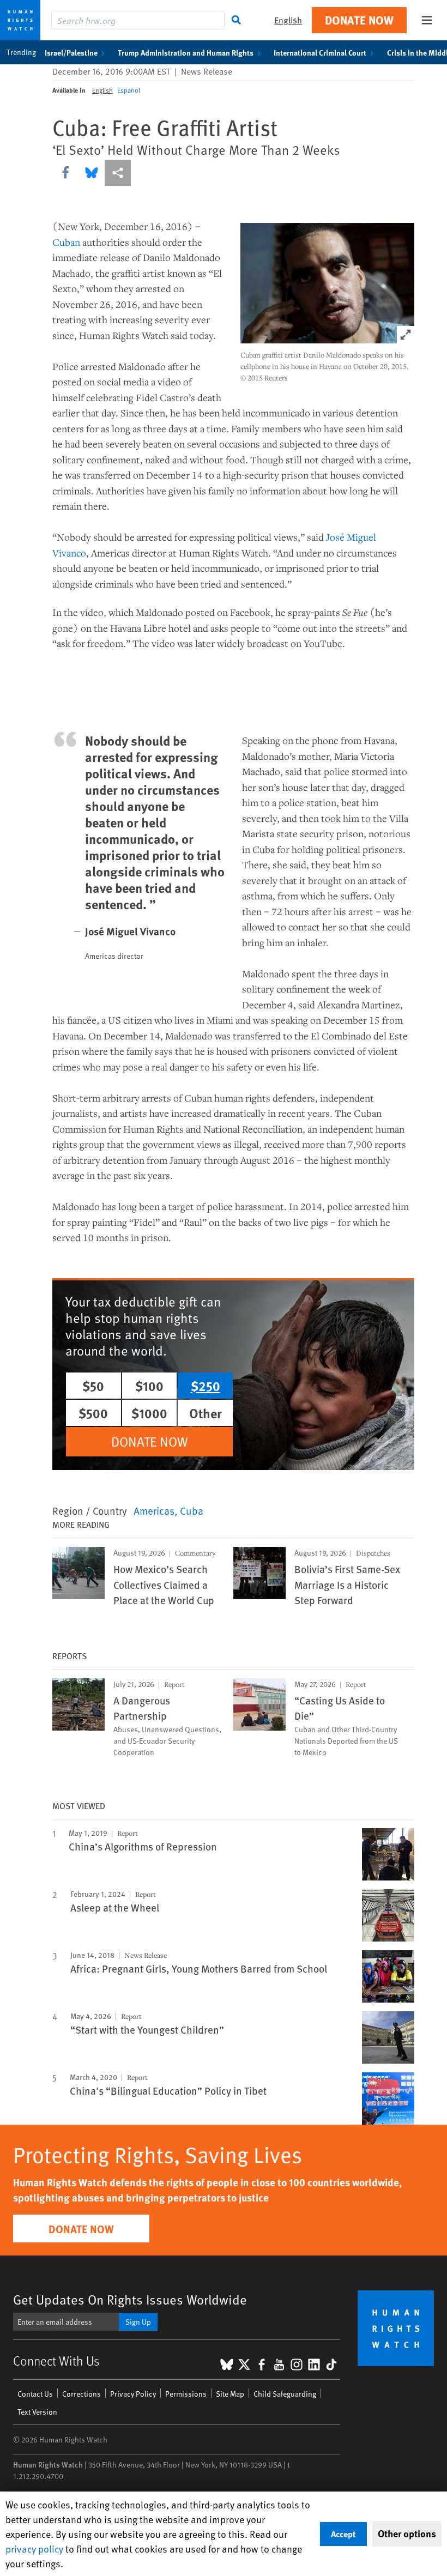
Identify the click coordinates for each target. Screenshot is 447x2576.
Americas (154, 1510)
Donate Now (359, 20)
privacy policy (34, 2548)
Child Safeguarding (285, 2394)
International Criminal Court (320, 52)
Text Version (37, 2412)
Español (129, 90)
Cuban (66, 242)
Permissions (186, 2394)
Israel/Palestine (71, 52)
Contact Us (35, 2394)
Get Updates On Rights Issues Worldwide (130, 2299)
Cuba (192, 1510)
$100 (149, 1386)
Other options (407, 2533)
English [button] (288, 20)
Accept (343, 2534)
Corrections (81, 2394)
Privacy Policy (133, 2394)
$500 (93, 1413)
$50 (93, 1386)
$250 (206, 1386)
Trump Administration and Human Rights (186, 52)
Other (206, 1413)
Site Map (230, 2394)
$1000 (149, 1413)
